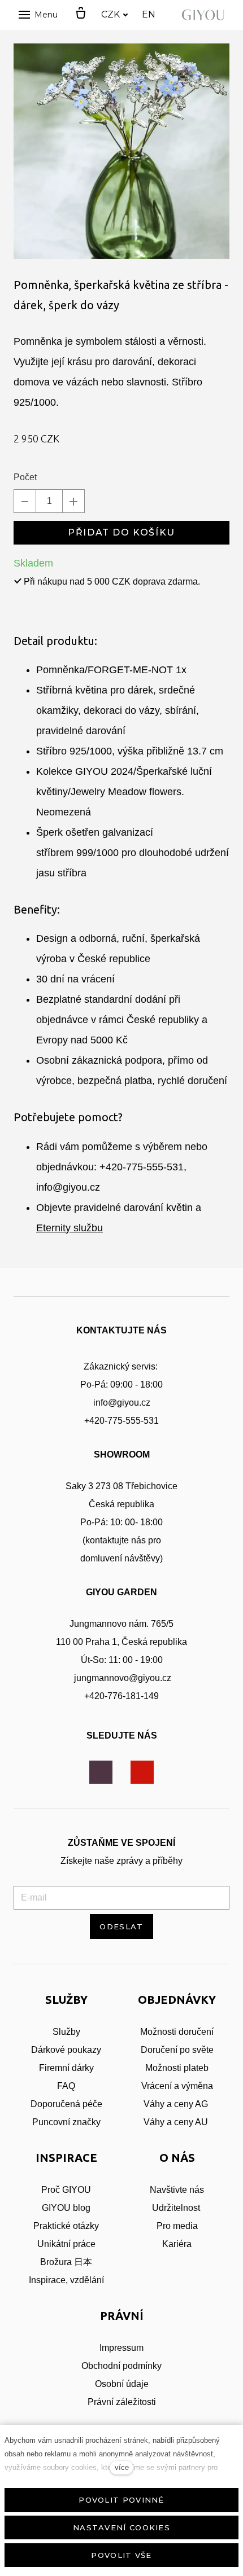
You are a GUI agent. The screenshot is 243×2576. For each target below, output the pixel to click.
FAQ (66, 2086)
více (122, 2467)
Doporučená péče (66, 2104)
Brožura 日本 (66, 2262)
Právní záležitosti (122, 2402)
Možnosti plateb (177, 2068)
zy (97, 2050)
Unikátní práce (66, 2244)
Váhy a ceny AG (177, 2104)
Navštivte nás (177, 2190)
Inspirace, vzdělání (66, 2280)
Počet (25, 477)
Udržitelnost (177, 2208)
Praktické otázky (66, 2226)
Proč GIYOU (66, 2190)
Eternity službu (70, 1228)
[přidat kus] (73, 501)
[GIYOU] (205, 15)
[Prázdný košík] (81, 14)
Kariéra (177, 2244)
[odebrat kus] (25, 501)
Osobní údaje (122, 2384)
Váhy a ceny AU (177, 2122)
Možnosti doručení (177, 2032)
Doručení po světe (177, 2050)
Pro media (177, 2226)
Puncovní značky (66, 2122)
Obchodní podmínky (121, 2366)
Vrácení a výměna (177, 2086)
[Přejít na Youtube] (142, 1772)
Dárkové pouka (62, 2050)
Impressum (121, 2348)
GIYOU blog (66, 2208)
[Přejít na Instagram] (101, 1772)
